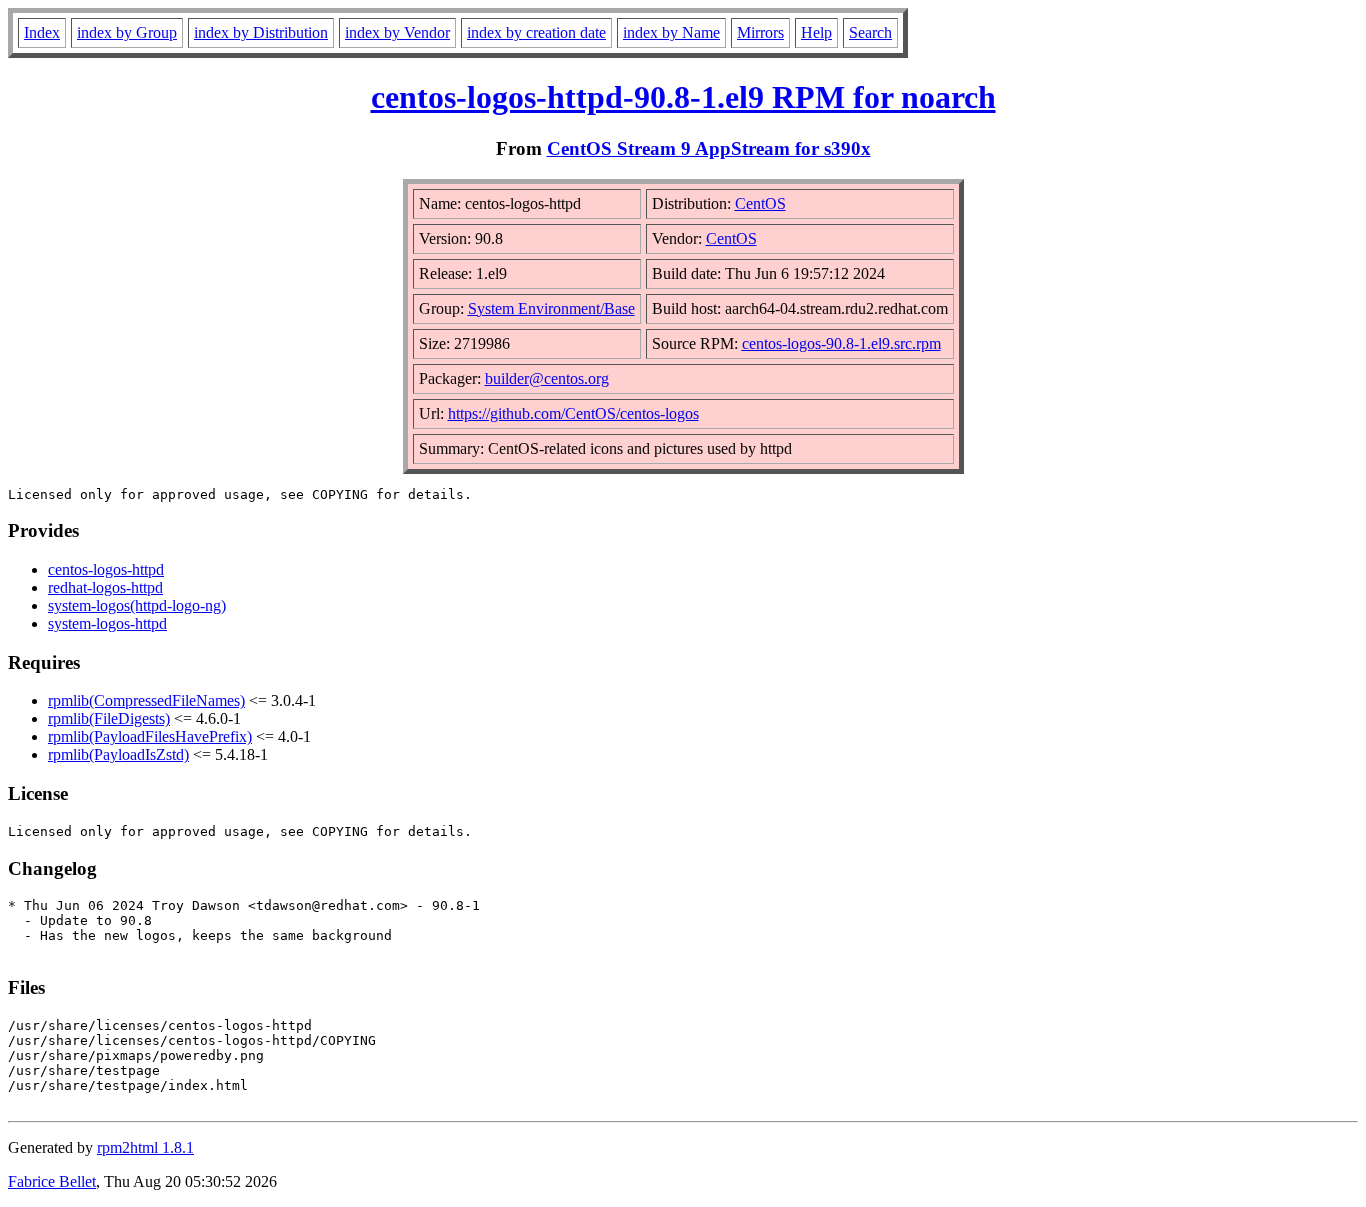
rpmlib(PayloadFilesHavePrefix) (150, 736)
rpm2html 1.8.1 (145, 1147)
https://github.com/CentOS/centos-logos (573, 413)
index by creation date (536, 32)
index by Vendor (397, 32)
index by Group (127, 32)
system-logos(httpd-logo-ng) (137, 605)
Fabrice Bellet (52, 1181)
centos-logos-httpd (106, 569)
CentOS (760, 203)
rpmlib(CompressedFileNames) (146, 700)
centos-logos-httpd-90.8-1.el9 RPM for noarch (683, 97)
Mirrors (760, 32)
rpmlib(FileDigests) (109, 718)
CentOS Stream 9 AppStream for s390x (709, 148)
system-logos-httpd (107, 623)
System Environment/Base (551, 308)
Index (42, 32)
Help (816, 32)
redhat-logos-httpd (105, 587)
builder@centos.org (547, 378)
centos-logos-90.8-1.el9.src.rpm (841, 343)
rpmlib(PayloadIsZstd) (118, 754)
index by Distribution (261, 32)
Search (870, 32)
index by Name (671, 32)
